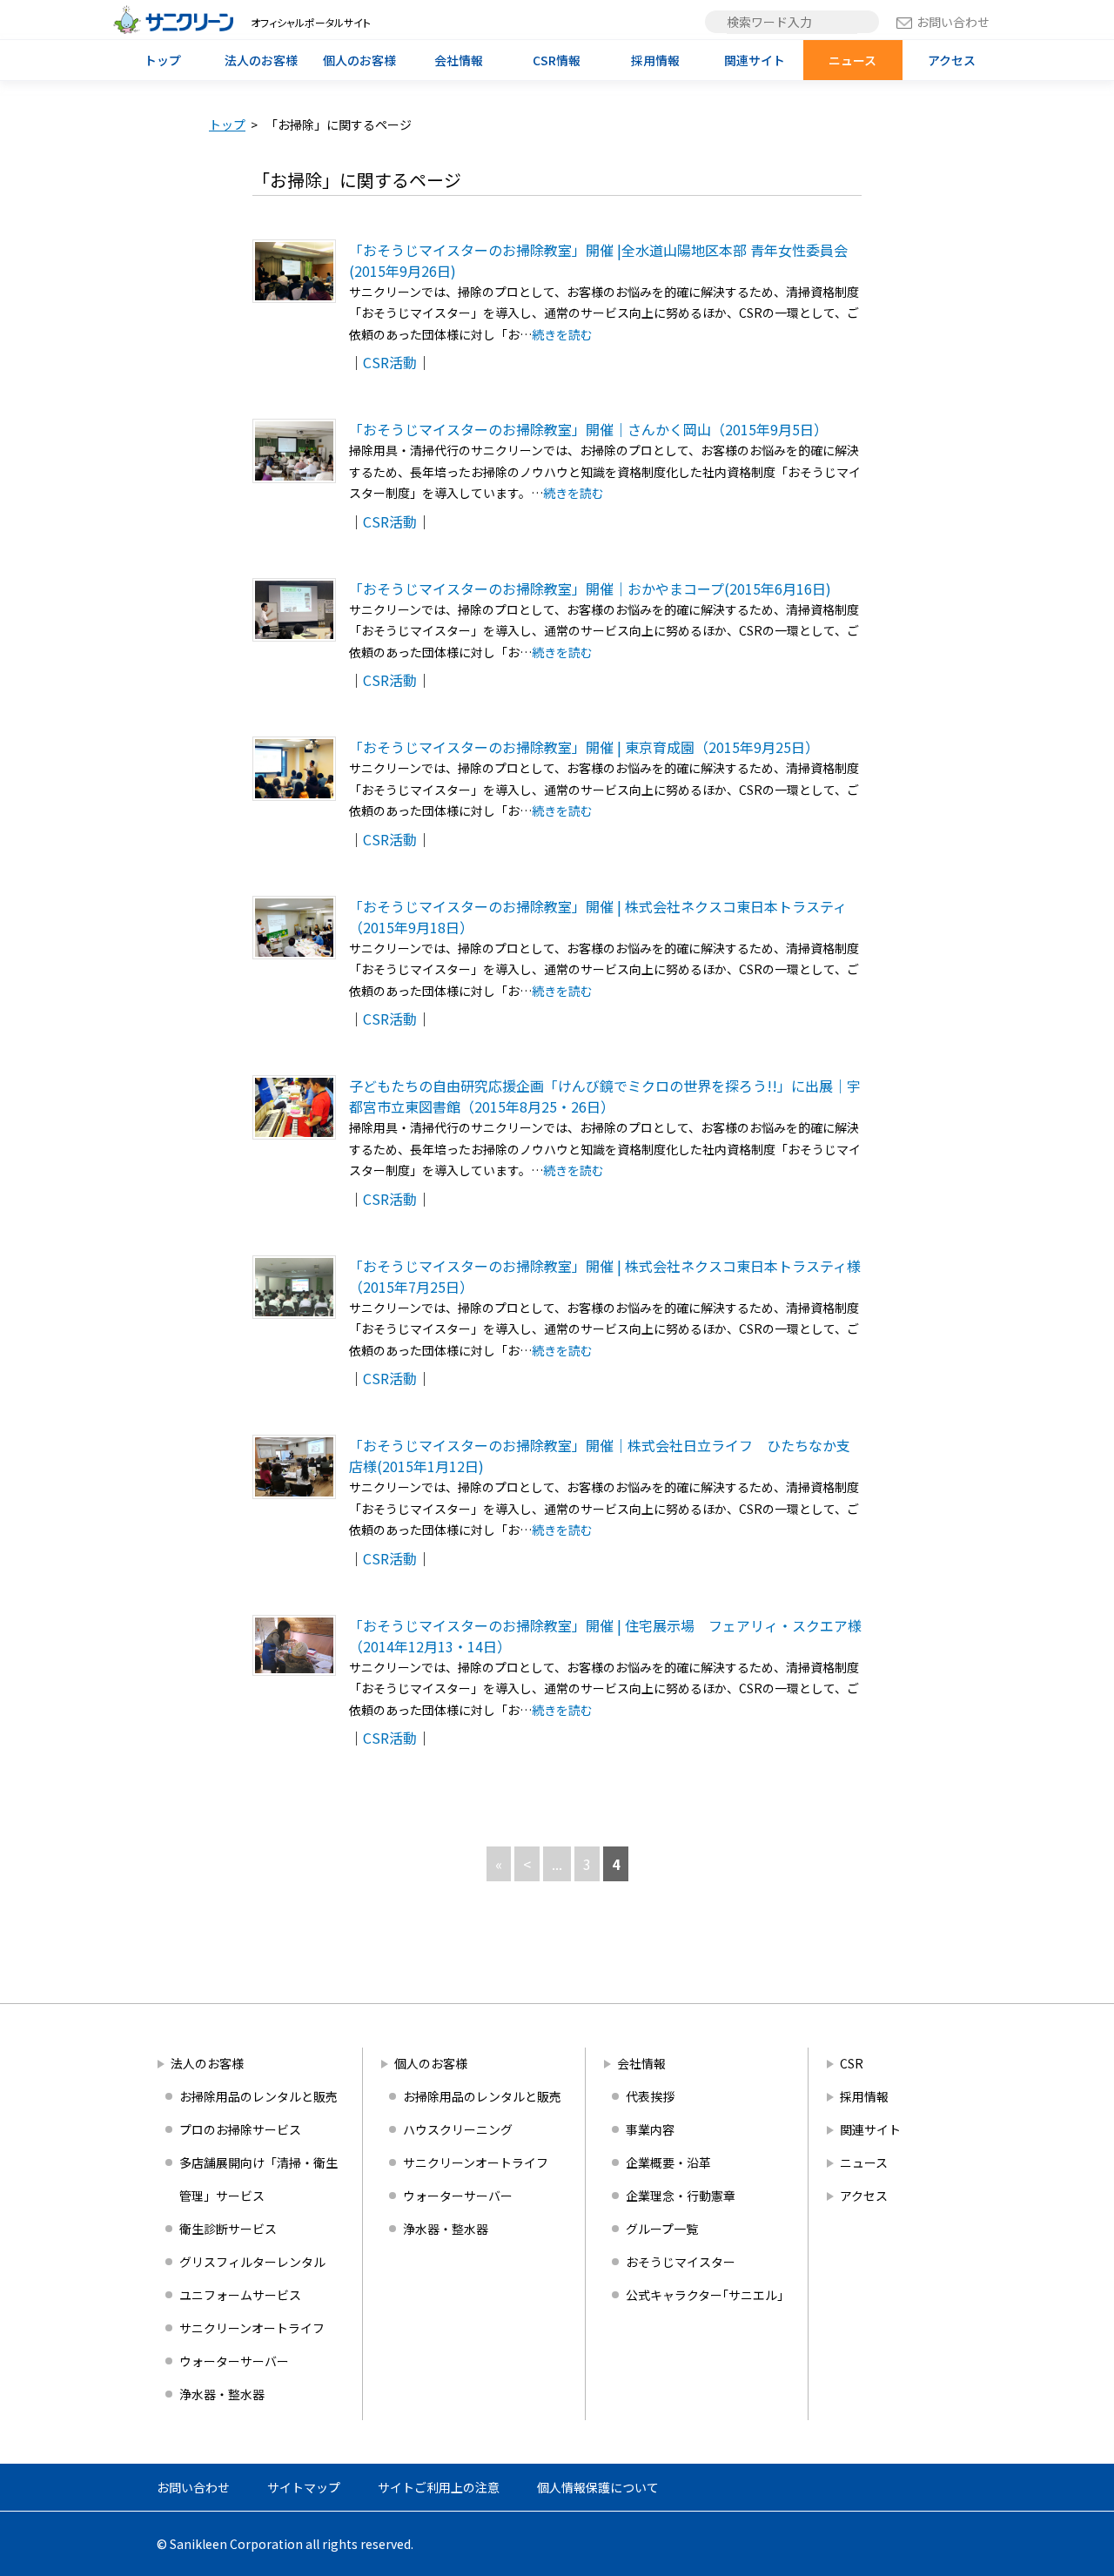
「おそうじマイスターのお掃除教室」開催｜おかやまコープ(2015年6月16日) (590, 589)
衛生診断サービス (228, 2229)
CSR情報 (557, 60)
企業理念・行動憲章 (681, 2196)
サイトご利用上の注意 (439, 2487)
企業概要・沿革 (668, 2162)
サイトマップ (304, 2487)
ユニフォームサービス (240, 2295)
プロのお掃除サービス (240, 2129)
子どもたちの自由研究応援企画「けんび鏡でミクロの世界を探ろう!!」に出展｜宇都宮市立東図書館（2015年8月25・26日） (605, 1096)
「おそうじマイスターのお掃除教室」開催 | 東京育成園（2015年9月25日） (584, 747)
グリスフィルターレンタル (252, 2262)
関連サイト (755, 60)
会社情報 (459, 60)
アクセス (952, 60)
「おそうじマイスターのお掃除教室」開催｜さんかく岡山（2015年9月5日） (588, 429)
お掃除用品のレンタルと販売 (258, 2096)
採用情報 (655, 60)
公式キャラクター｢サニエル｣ (705, 2295)
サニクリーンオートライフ (252, 2328)
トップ (163, 60)
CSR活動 (390, 362)
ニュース (852, 60)
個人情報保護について (598, 2487)
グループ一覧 (662, 2229)
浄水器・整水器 (222, 2394)
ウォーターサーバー (234, 2361)
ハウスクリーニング (458, 2129)
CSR (852, 2063)
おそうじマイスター (681, 2262)
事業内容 (650, 2129)
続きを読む (562, 334)
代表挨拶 (650, 2096)
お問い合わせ (953, 22)
